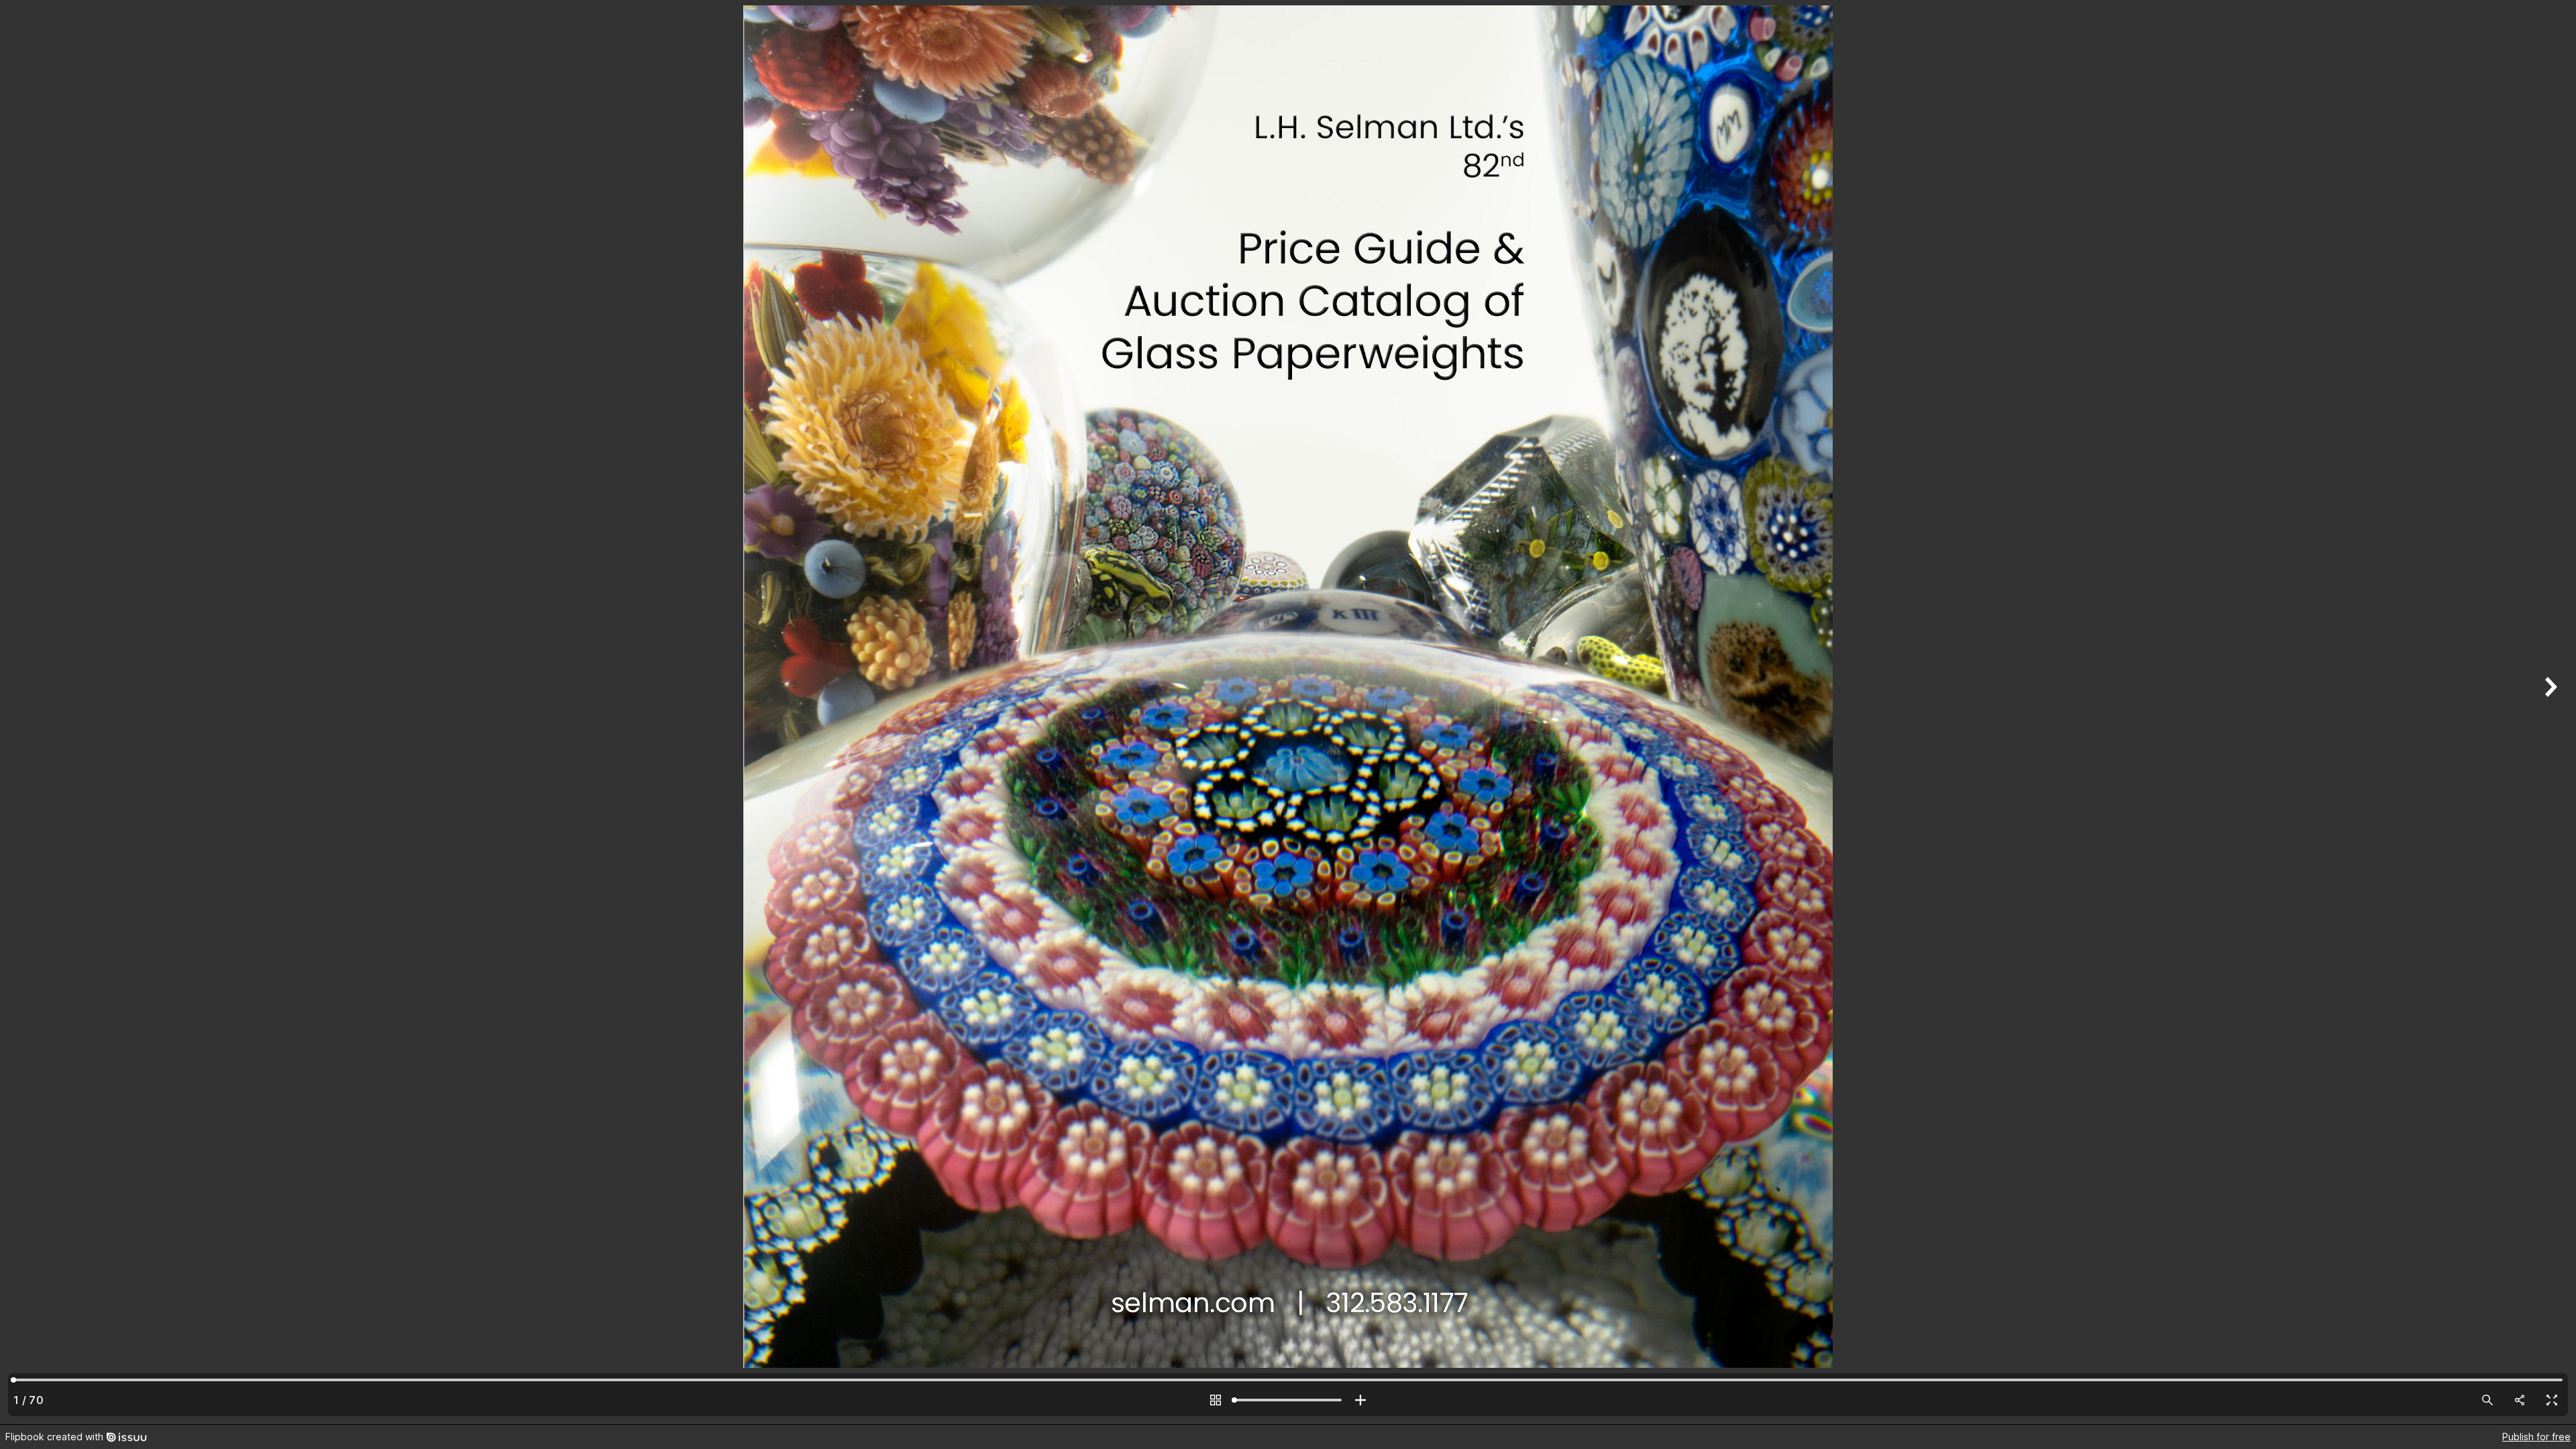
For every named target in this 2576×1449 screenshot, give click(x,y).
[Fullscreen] (2552, 1400)
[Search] (2487, 1400)
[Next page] (2549, 712)
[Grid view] (1216, 1400)
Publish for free (2536, 1437)
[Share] (2520, 1400)
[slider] (1288, 1400)
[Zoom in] (1360, 1400)
